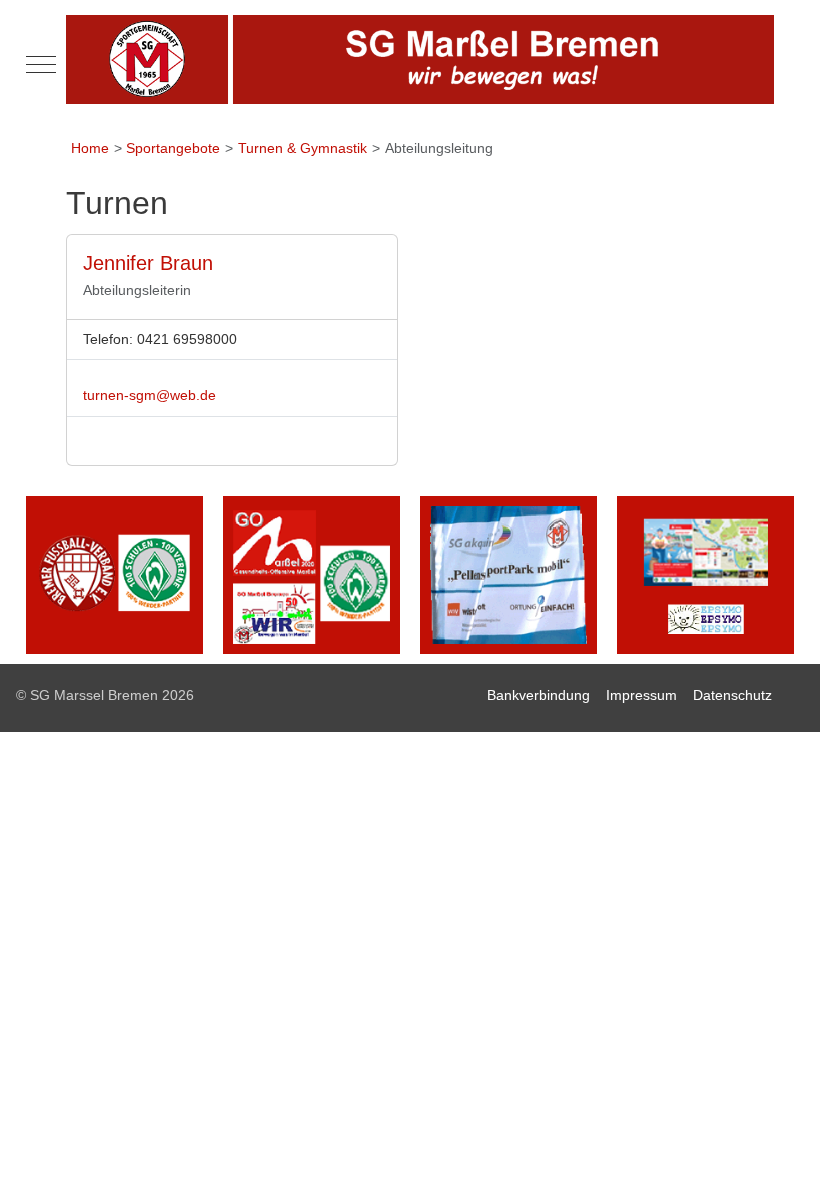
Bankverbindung (538, 695)
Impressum (641, 695)
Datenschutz (732, 695)
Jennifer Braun (148, 263)
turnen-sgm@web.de (149, 395)
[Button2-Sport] (311, 574)
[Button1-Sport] (114, 574)
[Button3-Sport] (508, 574)
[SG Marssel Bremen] (420, 59)
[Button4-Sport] (705, 574)
